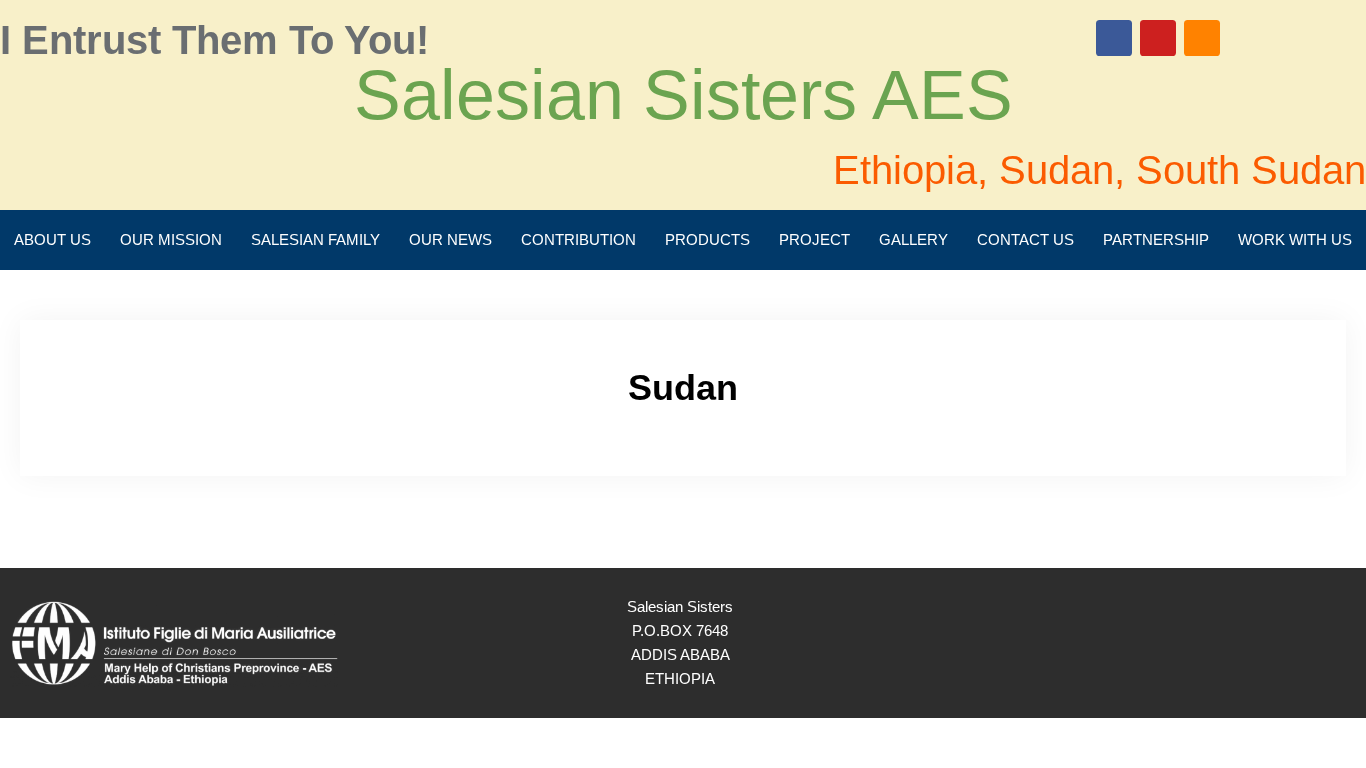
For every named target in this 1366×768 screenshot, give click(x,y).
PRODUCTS (707, 239)
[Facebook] (1114, 38)
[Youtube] (1158, 38)
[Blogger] (1202, 38)
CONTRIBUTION (578, 239)
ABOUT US (52, 239)
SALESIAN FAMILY (315, 239)
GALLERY (913, 239)
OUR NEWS (450, 239)
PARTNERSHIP (1156, 239)
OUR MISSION (171, 239)
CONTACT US (1025, 239)
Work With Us (1295, 239)
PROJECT (814, 239)
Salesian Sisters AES (683, 95)
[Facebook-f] (1289, 643)
